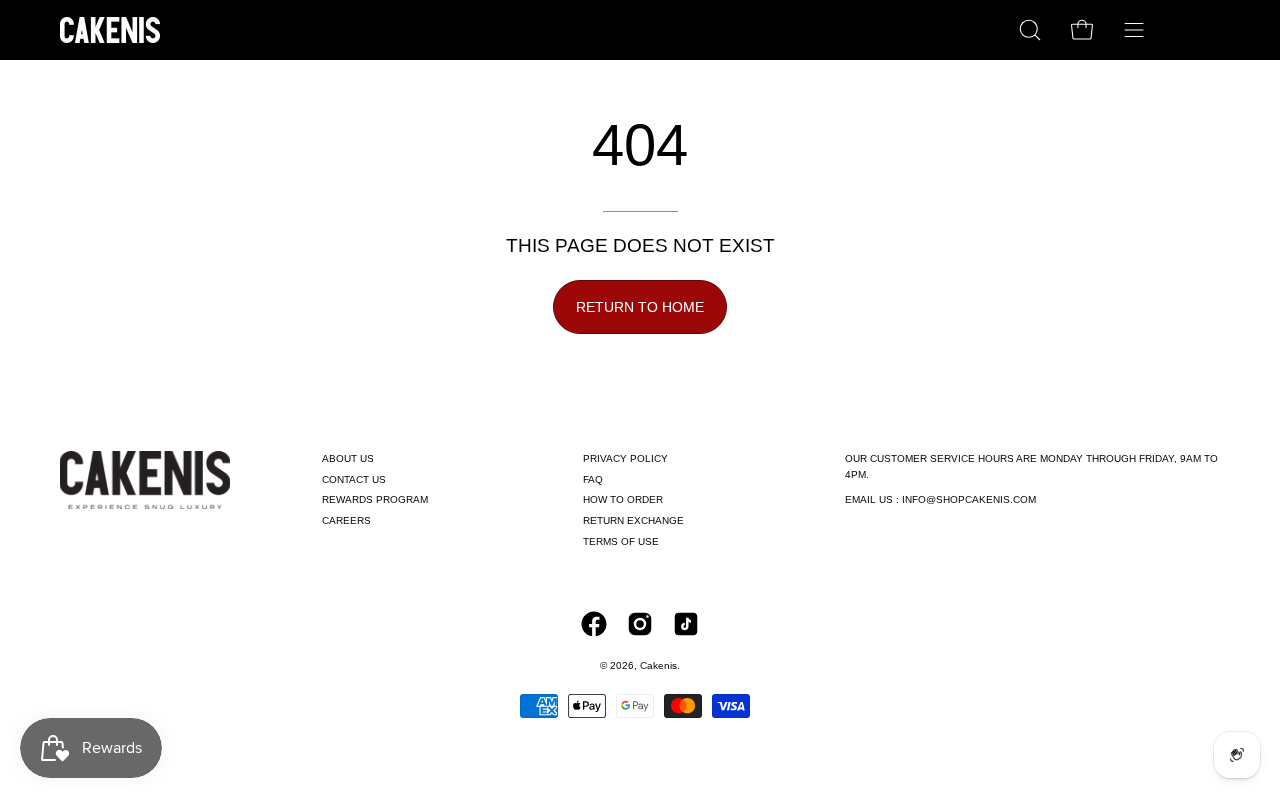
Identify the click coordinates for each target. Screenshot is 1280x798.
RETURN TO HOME (640, 307)
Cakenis (658, 665)
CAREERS (346, 520)
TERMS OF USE (621, 541)
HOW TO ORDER (623, 499)
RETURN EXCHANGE (633, 520)
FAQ (593, 479)
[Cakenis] (110, 30)
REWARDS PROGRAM (375, 499)
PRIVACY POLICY (625, 458)
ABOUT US (348, 458)
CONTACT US (354, 479)
